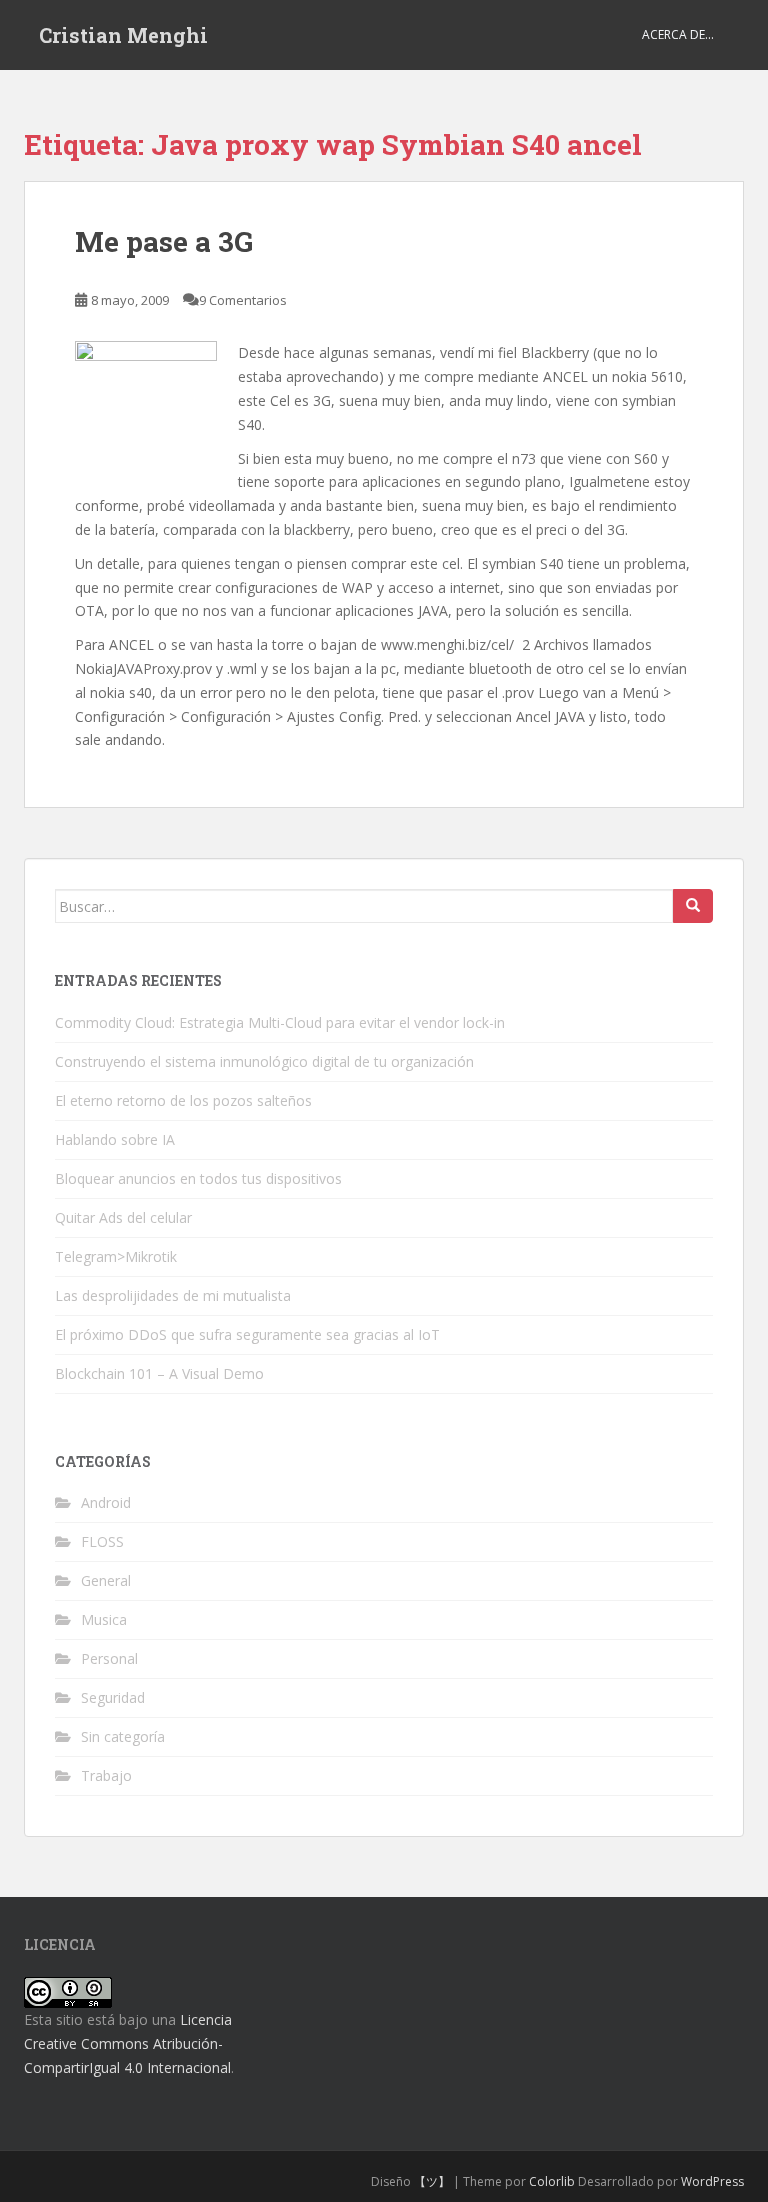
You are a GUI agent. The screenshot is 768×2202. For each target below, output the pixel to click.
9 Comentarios (243, 300)
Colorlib (552, 2181)
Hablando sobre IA (115, 1139)
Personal (109, 1658)
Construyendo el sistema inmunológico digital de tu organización (264, 1061)
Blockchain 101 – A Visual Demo (159, 1373)
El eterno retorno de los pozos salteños (183, 1100)
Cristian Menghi (123, 35)
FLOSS (102, 1541)
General (106, 1580)
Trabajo (106, 1775)
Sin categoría (123, 1736)
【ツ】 (432, 2181)
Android (106, 1502)
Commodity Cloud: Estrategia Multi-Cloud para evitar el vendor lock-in (280, 1022)
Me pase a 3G (164, 241)
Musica (104, 1619)
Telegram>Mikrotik (116, 1256)
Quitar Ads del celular (123, 1217)
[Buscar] (693, 906)
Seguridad (113, 1697)
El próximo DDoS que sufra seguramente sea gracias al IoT (247, 1334)
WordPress (712, 2181)
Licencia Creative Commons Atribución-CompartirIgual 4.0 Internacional (128, 2043)
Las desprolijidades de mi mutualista (173, 1295)
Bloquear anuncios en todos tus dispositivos (198, 1178)
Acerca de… (678, 34)
